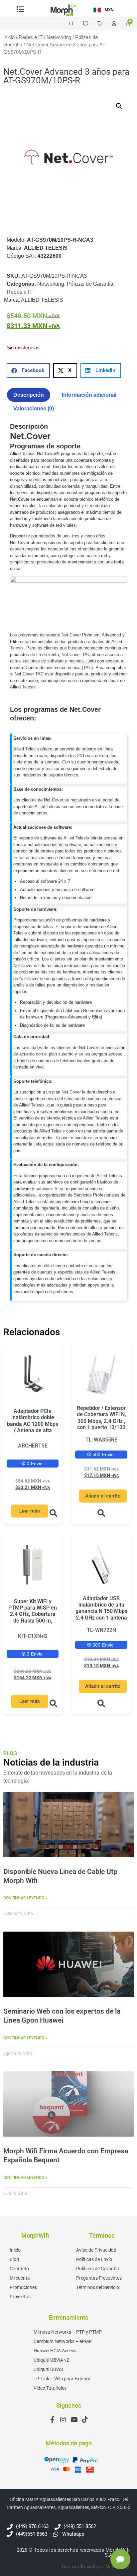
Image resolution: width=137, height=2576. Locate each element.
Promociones (23, 2287)
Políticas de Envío (94, 2259)
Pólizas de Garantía (90, 284)
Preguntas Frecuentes (99, 2278)
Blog (14, 2259)
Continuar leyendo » (25, 1898)
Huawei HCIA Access (55, 2351)
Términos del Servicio (98, 2287)
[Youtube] (74, 2419)
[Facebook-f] (52, 2419)
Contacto (19, 2269)
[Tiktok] (85, 2419)
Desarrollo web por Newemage (96, 2567)
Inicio (9, 37)
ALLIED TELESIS (42, 300)
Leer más (30, 1511)
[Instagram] (63, 2419)
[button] (119, 106)
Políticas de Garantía (98, 2269)
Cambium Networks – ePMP (63, 2341)
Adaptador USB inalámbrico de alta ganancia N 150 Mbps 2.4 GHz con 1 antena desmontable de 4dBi (101, 1611)
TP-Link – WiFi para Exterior (62, 2379)
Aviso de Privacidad (96, 2250)
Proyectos (20, 2297)
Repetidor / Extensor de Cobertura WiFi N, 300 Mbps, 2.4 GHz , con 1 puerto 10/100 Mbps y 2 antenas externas (101, 1424)
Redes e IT (31, 37)
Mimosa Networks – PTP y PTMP (68, 2332)
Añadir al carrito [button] (103, 1496)
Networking (59, 37)
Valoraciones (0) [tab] (34, 409)
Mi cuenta (20, 2278)
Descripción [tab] (29, 395)
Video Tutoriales (50, 2388)
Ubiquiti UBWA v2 (51, 2360)
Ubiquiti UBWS (48, 2369)
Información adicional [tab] (89, 395)
